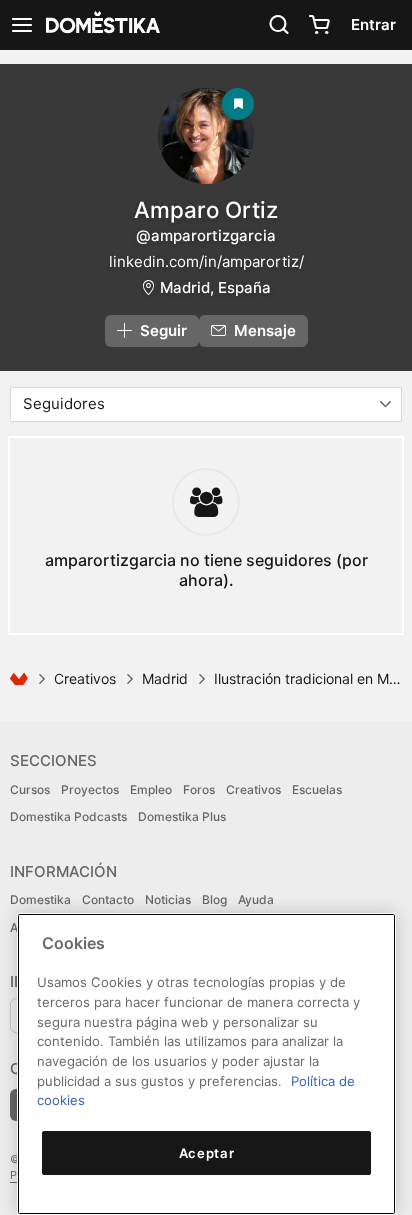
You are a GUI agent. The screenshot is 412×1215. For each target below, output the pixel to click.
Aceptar (207, 1153)
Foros (199, 789)
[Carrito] (319, 25)
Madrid (165, 678)
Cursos (30, 789)
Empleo (151, 789)
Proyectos (90, 789)
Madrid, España (215, 287)
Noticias (168, 899)
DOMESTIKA (101, 25)
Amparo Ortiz (206, 209)
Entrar (373, 24)
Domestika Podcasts (68, 816)
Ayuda (256, 899)
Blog (214, 899)
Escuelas (317, 789)
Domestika (40, 899)
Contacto (108, 899)
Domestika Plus (182, 816)
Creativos (85, 678)
